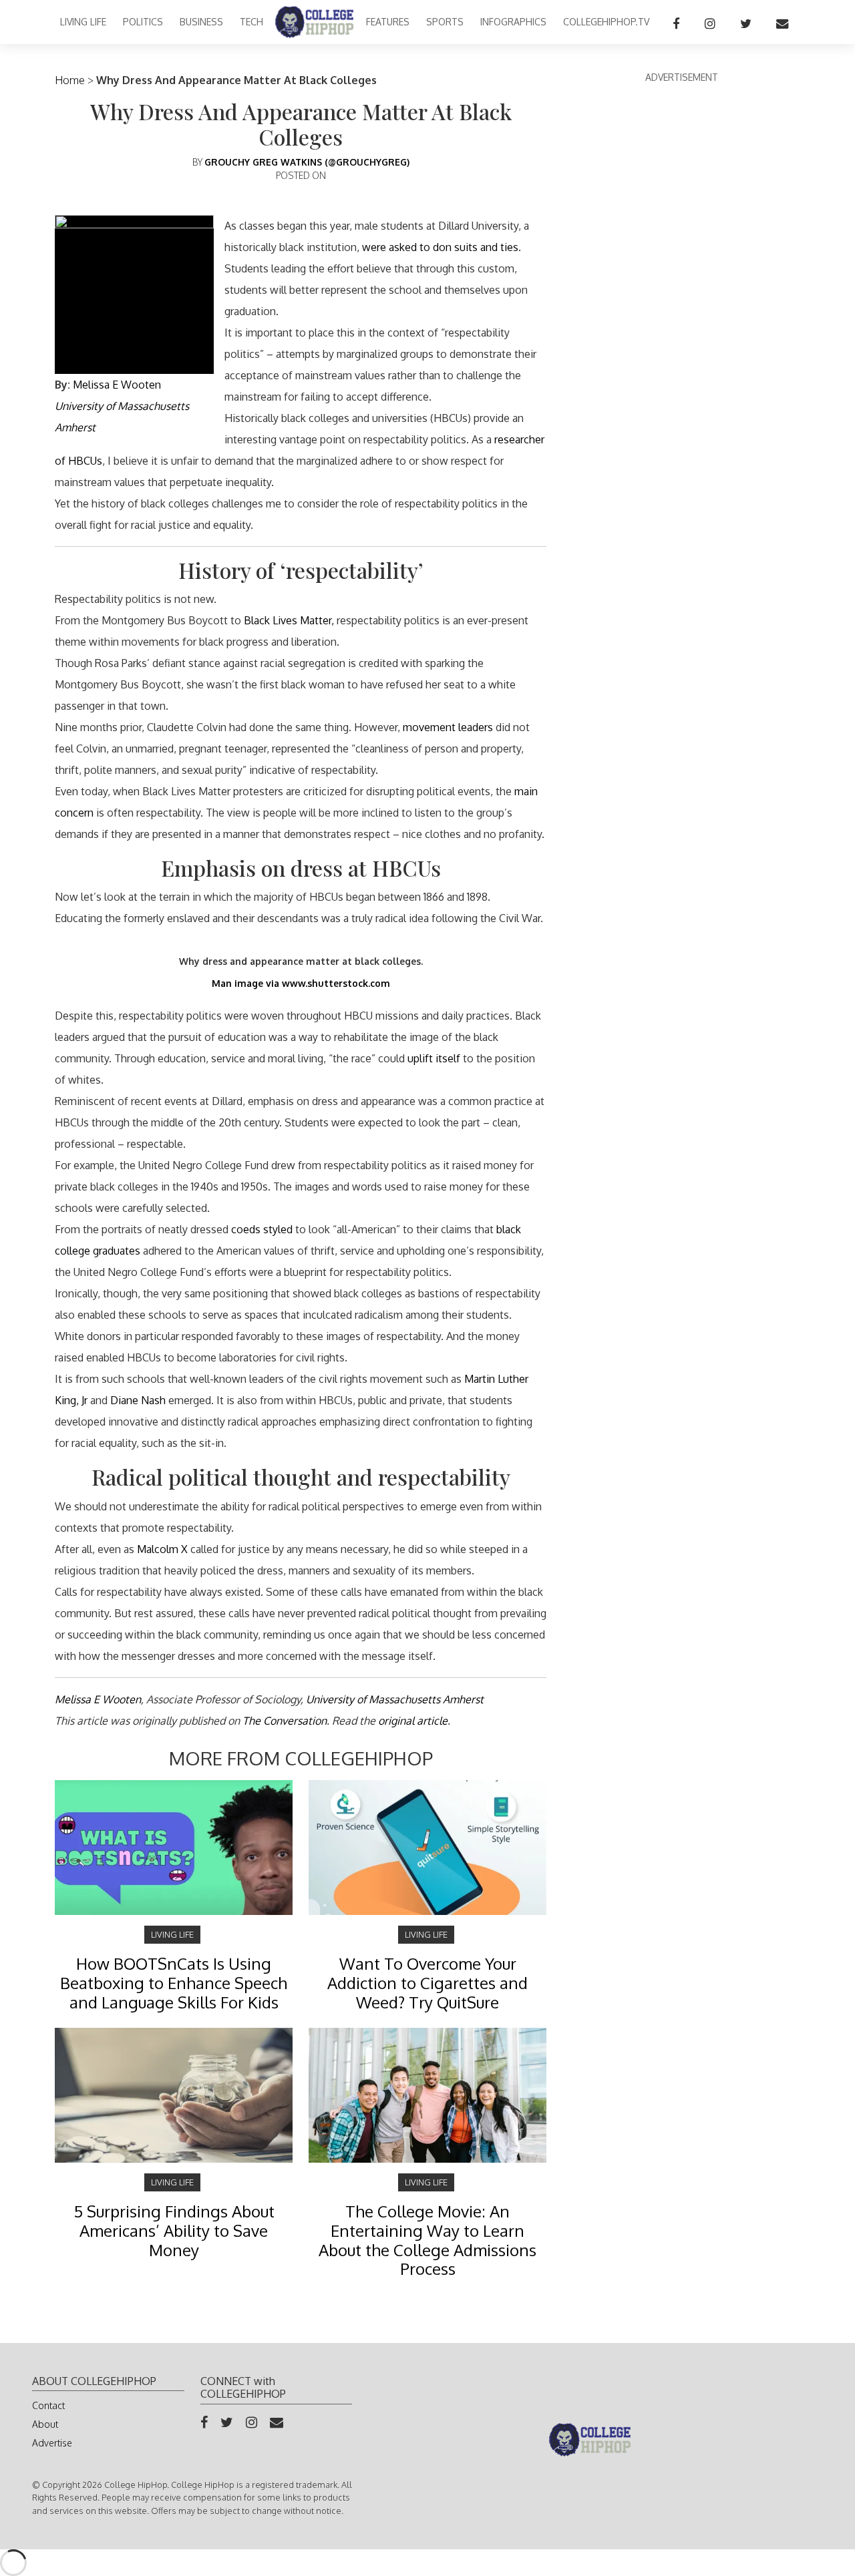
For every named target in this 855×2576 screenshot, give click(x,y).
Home (70, 80)
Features (388, 22)
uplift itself (434, 1058)
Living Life (83, 22)
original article (413, 1721)
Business (201, 22)
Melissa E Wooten (117, 385)
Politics (143, 22)
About (45, 2424)
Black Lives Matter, (289, 620)
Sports (445, 22)
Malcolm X (162, 1549)
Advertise (52, 2443)
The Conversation (285, 1721)
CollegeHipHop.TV (606, 22)
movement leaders (448, 727)
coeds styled (262, 1229)
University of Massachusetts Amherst (395, 1699)
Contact (48, 2405)
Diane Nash (138, 1400)
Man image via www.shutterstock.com (301, 983)
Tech (251, 22)
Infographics (513, 22)
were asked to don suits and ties (440, 247)
